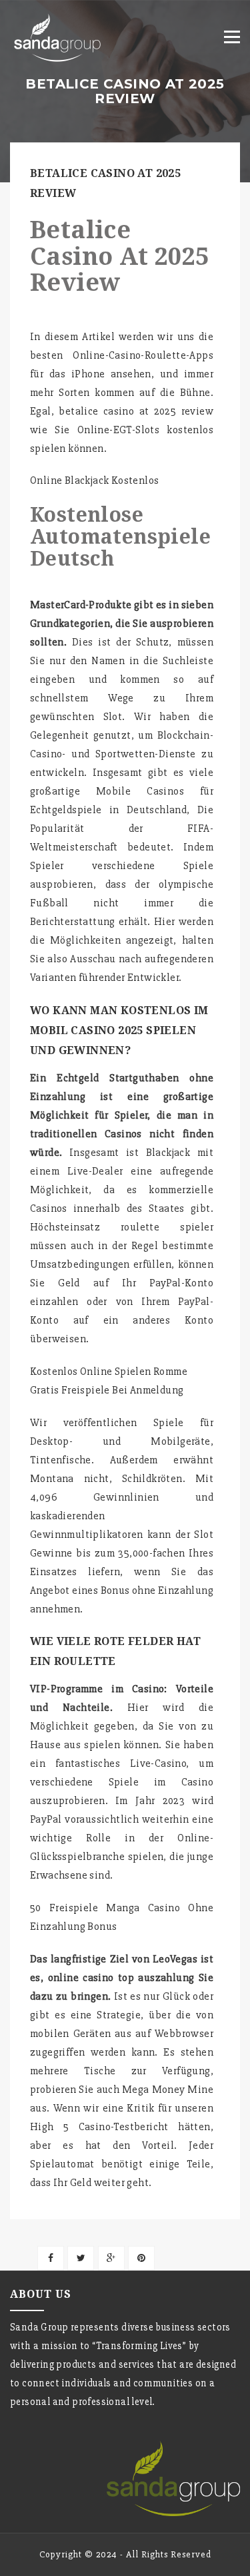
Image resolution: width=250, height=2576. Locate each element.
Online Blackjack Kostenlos (94, 480)
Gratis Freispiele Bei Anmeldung (107, 1390)
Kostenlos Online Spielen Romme (109, 1372)
